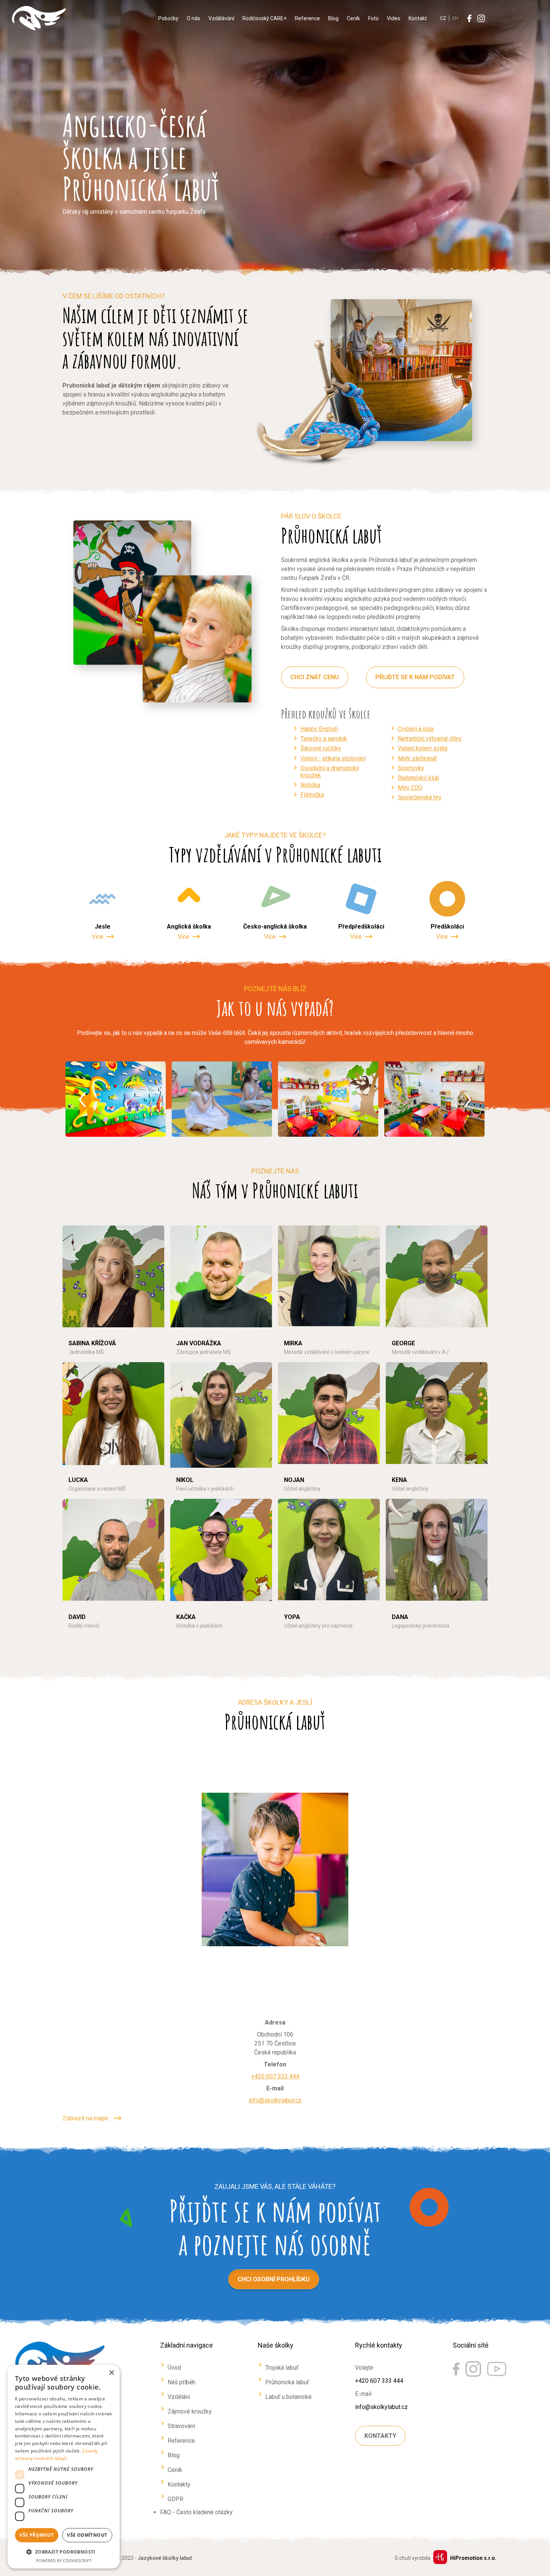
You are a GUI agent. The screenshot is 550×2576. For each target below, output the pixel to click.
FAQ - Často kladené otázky (196, 2512)
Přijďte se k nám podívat (415, 677)
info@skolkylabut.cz (275, 2100)
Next (468, 1100)
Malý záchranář (417, 758)
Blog (333, 18)
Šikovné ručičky (321, 748)
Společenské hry (420, 797)
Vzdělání (179, 2397)
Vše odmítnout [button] (87, 2535)
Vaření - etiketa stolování (333, 758)
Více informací (88, 1430)
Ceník (353, 18)
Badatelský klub (418, 778)
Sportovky (411, 768)
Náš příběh (181, 2382)
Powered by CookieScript (64, 2560)
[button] (64, 2551)
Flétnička (312, 795)
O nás (193, 18)
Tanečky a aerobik (324, 739)
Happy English (319, 729)
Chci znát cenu (315, 677)
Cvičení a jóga (416, 729)
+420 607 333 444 (275, 2076)
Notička (310, 785)
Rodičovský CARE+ (265, 18)
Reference (307, 18)
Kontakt (418, 18)
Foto (373, 18)
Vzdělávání (221, 18)
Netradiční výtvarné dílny (430, 739)
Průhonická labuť (287, 2382)
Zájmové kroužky (190, 2411)
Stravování (181, 2426)
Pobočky (168, 18)
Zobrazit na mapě (85, 2118)
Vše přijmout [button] (36, 2535)
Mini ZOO (410, 788)
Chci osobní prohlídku (274, 2279)
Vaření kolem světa (423, 748)
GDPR (175, 2499)
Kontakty (179, 2484)
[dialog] (64, 2467)
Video (394, 18)
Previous (82, 1100)
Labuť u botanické (288, 2397)
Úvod (174, 2368)
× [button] (111, 2373)
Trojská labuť (282, 2368)
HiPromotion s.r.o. (473, 2558)
